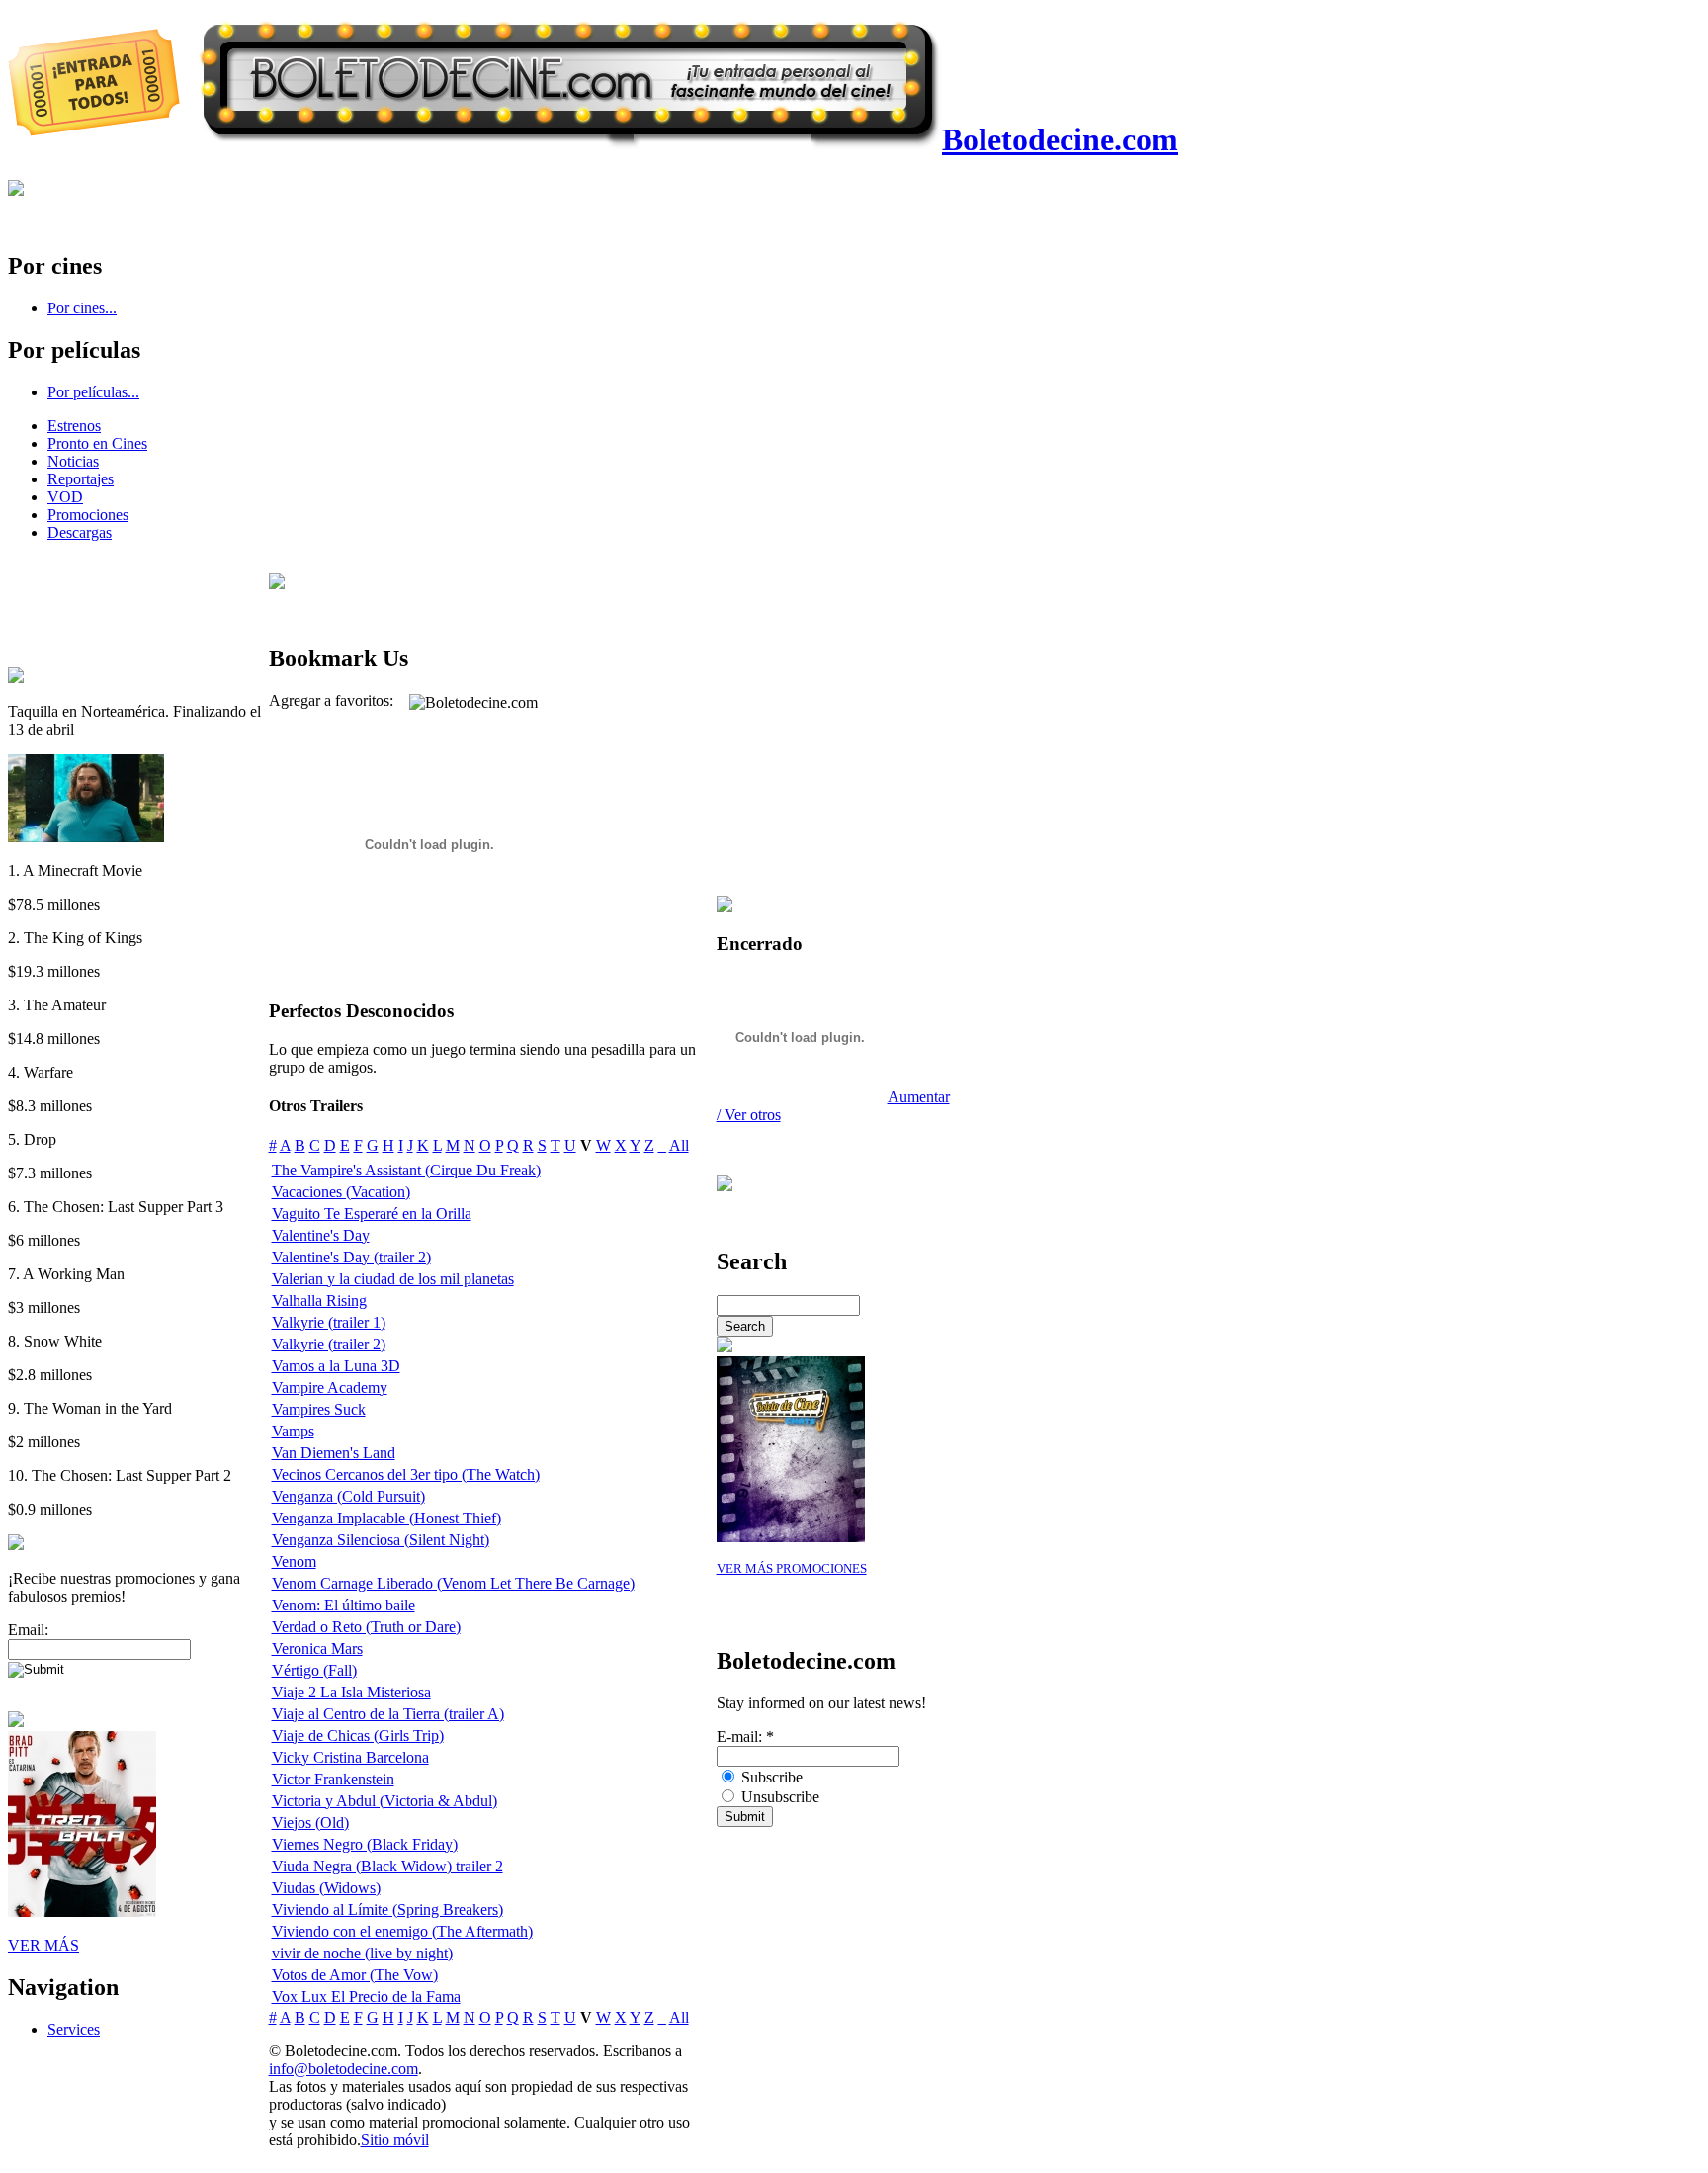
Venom (294, 1562)
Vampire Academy (330, 1388)
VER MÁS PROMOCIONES (792, 1569)
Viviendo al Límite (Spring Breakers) (387, 1910)
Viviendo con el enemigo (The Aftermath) (402, 1931)
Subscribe (770, 1777)
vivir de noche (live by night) (362, 1953)
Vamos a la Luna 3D (336, 1366)
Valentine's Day (321, 1235)
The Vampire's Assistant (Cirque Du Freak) (406, 1170)
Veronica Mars (317, 1649)
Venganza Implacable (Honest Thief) (386, 1518)
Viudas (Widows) (326, 1888)
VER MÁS (43, 1945)
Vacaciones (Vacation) (341, 1192)
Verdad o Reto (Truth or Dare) (366, 1627)
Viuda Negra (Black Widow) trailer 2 (387, 1866)
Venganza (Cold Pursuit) (348, 1496)
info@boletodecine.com (343, 2069)
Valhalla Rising (319, 1301)
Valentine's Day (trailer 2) (351, 1257)
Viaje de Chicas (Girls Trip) (358, 1736)
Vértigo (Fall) (314, 1670)
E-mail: (745, 1737)
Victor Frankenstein (333, 1779)
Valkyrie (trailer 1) (329, 1322)
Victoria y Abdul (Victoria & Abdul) (384, 1801)
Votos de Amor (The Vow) (355, 1975)
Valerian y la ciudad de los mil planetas (393, 1279)
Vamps (293, 1431)
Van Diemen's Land (334, 1453)
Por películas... (93, 392)
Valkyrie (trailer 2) (329, 1344)
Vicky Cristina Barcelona (350, 1757)
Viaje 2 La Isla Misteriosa (351, 1692)
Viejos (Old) (310, 1823)
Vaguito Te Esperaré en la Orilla (372, 1214)
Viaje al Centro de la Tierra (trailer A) (388, 1714)
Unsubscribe (778, 1797)
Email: (28, 1630)
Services (74, 2029)
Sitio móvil (395, 2140)
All (679, 1145)
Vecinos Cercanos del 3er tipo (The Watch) (406, 1475)
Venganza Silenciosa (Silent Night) (381, 1540)
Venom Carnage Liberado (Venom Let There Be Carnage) (453, 1583)
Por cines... (82, 308)
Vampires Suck (319, 1409)
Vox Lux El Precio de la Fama (366, 1997)
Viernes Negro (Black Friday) (365, 1844)
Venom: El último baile (343, 1605)
